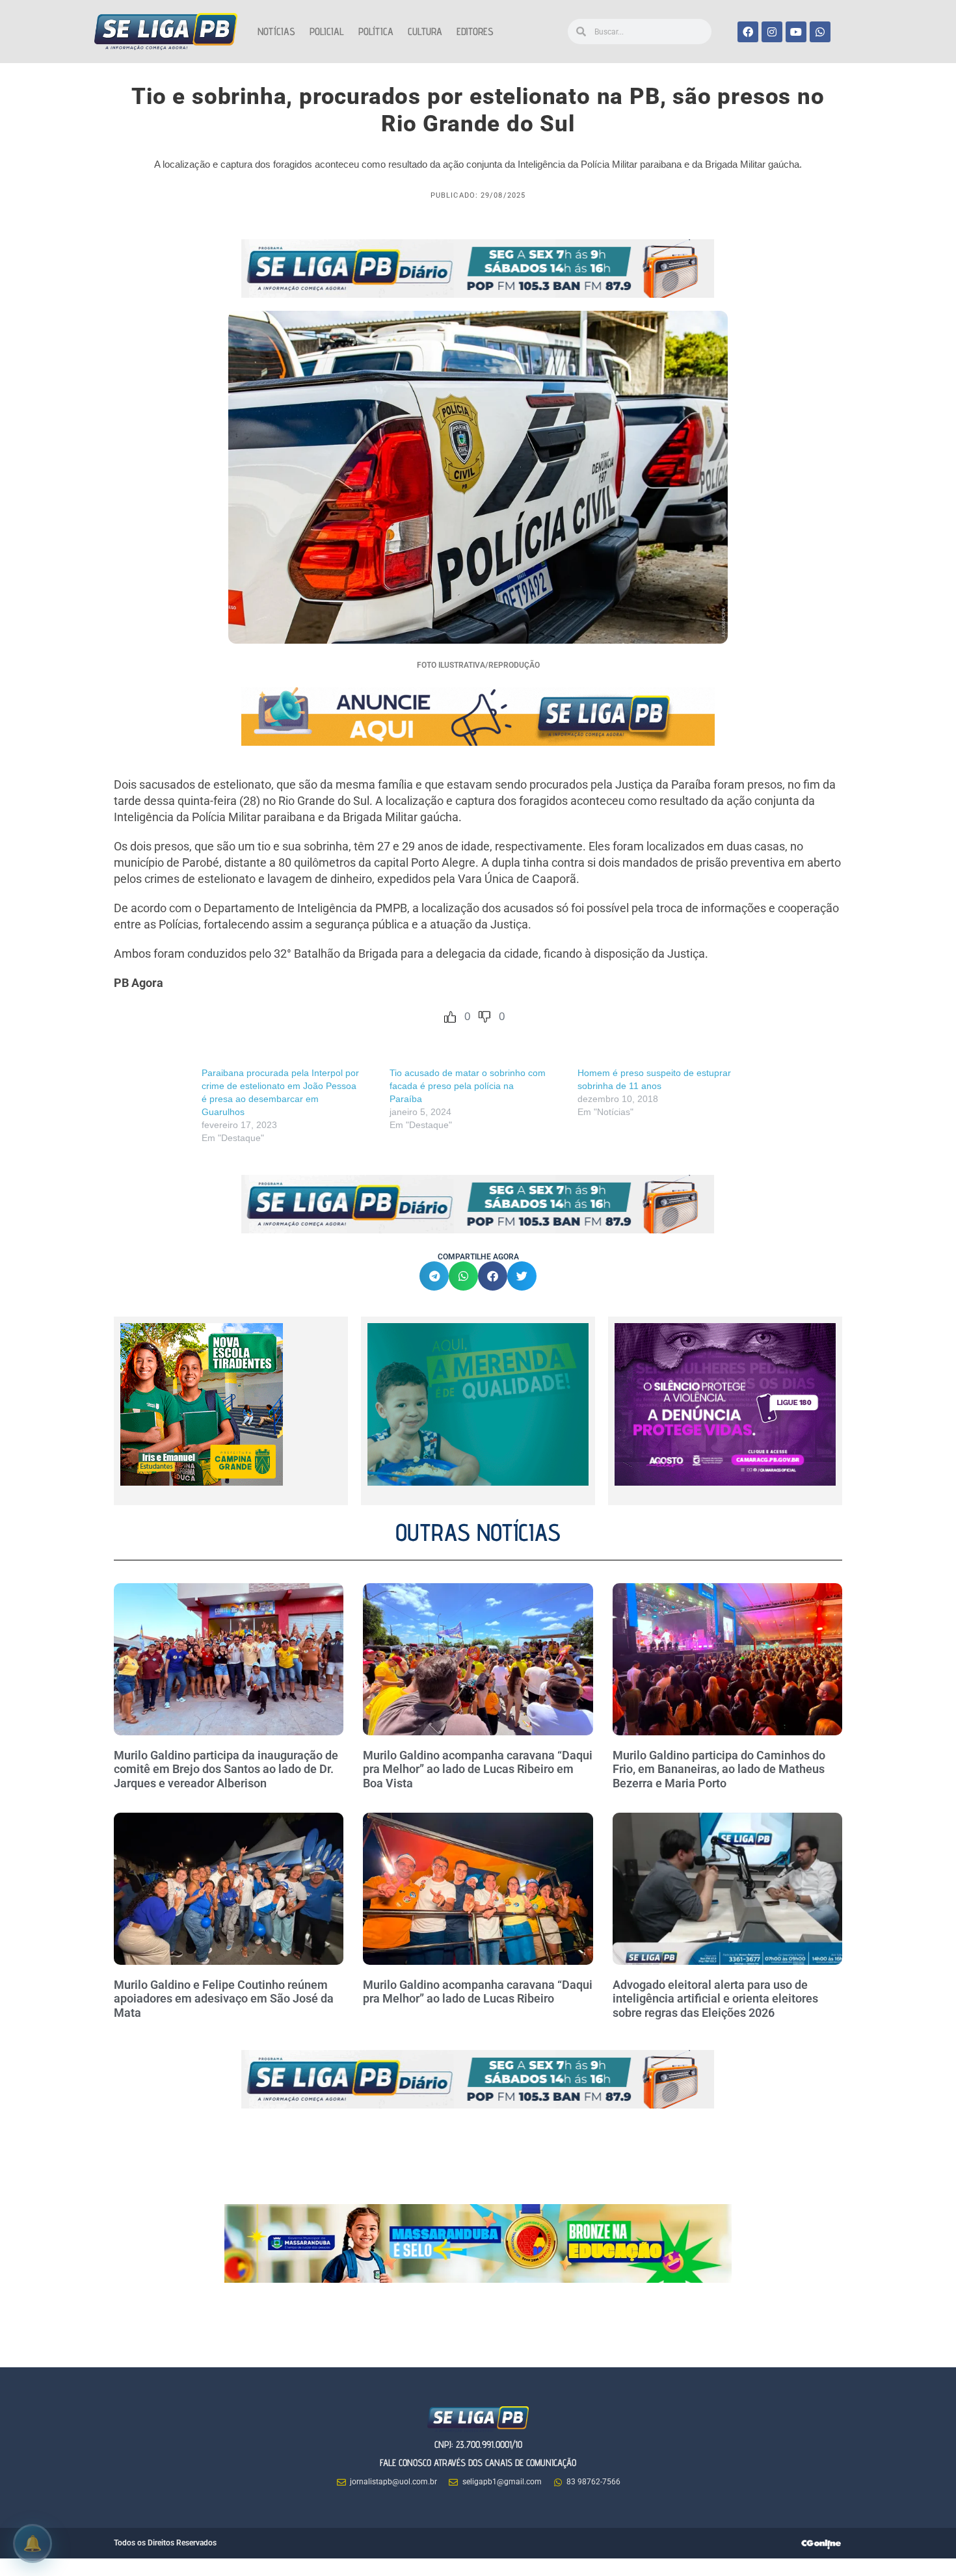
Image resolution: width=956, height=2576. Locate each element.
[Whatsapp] (820, 32)
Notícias (276, 32)
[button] (434, 1276)
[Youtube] (796, 32)
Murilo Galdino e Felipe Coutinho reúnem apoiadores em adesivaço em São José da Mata (224, 1999)
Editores (475, 32)
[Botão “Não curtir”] (485, 1017)
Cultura (425, 32)
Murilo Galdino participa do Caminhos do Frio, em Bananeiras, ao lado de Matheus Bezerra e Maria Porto (719, 1769)
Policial (327, 32)
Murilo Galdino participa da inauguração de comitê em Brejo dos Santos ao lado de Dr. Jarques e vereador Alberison (226, 1769)
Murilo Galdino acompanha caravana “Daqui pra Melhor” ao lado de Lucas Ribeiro (478, 1992)
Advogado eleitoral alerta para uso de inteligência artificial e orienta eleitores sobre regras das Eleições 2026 (715, 1999)
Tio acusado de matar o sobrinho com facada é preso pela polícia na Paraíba (468, 1086)
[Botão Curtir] (450, 1017)
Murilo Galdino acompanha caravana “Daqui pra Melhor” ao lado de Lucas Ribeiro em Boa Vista (478, 1769)
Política (376, 32)
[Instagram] (772, 32)
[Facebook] (748, 32)
